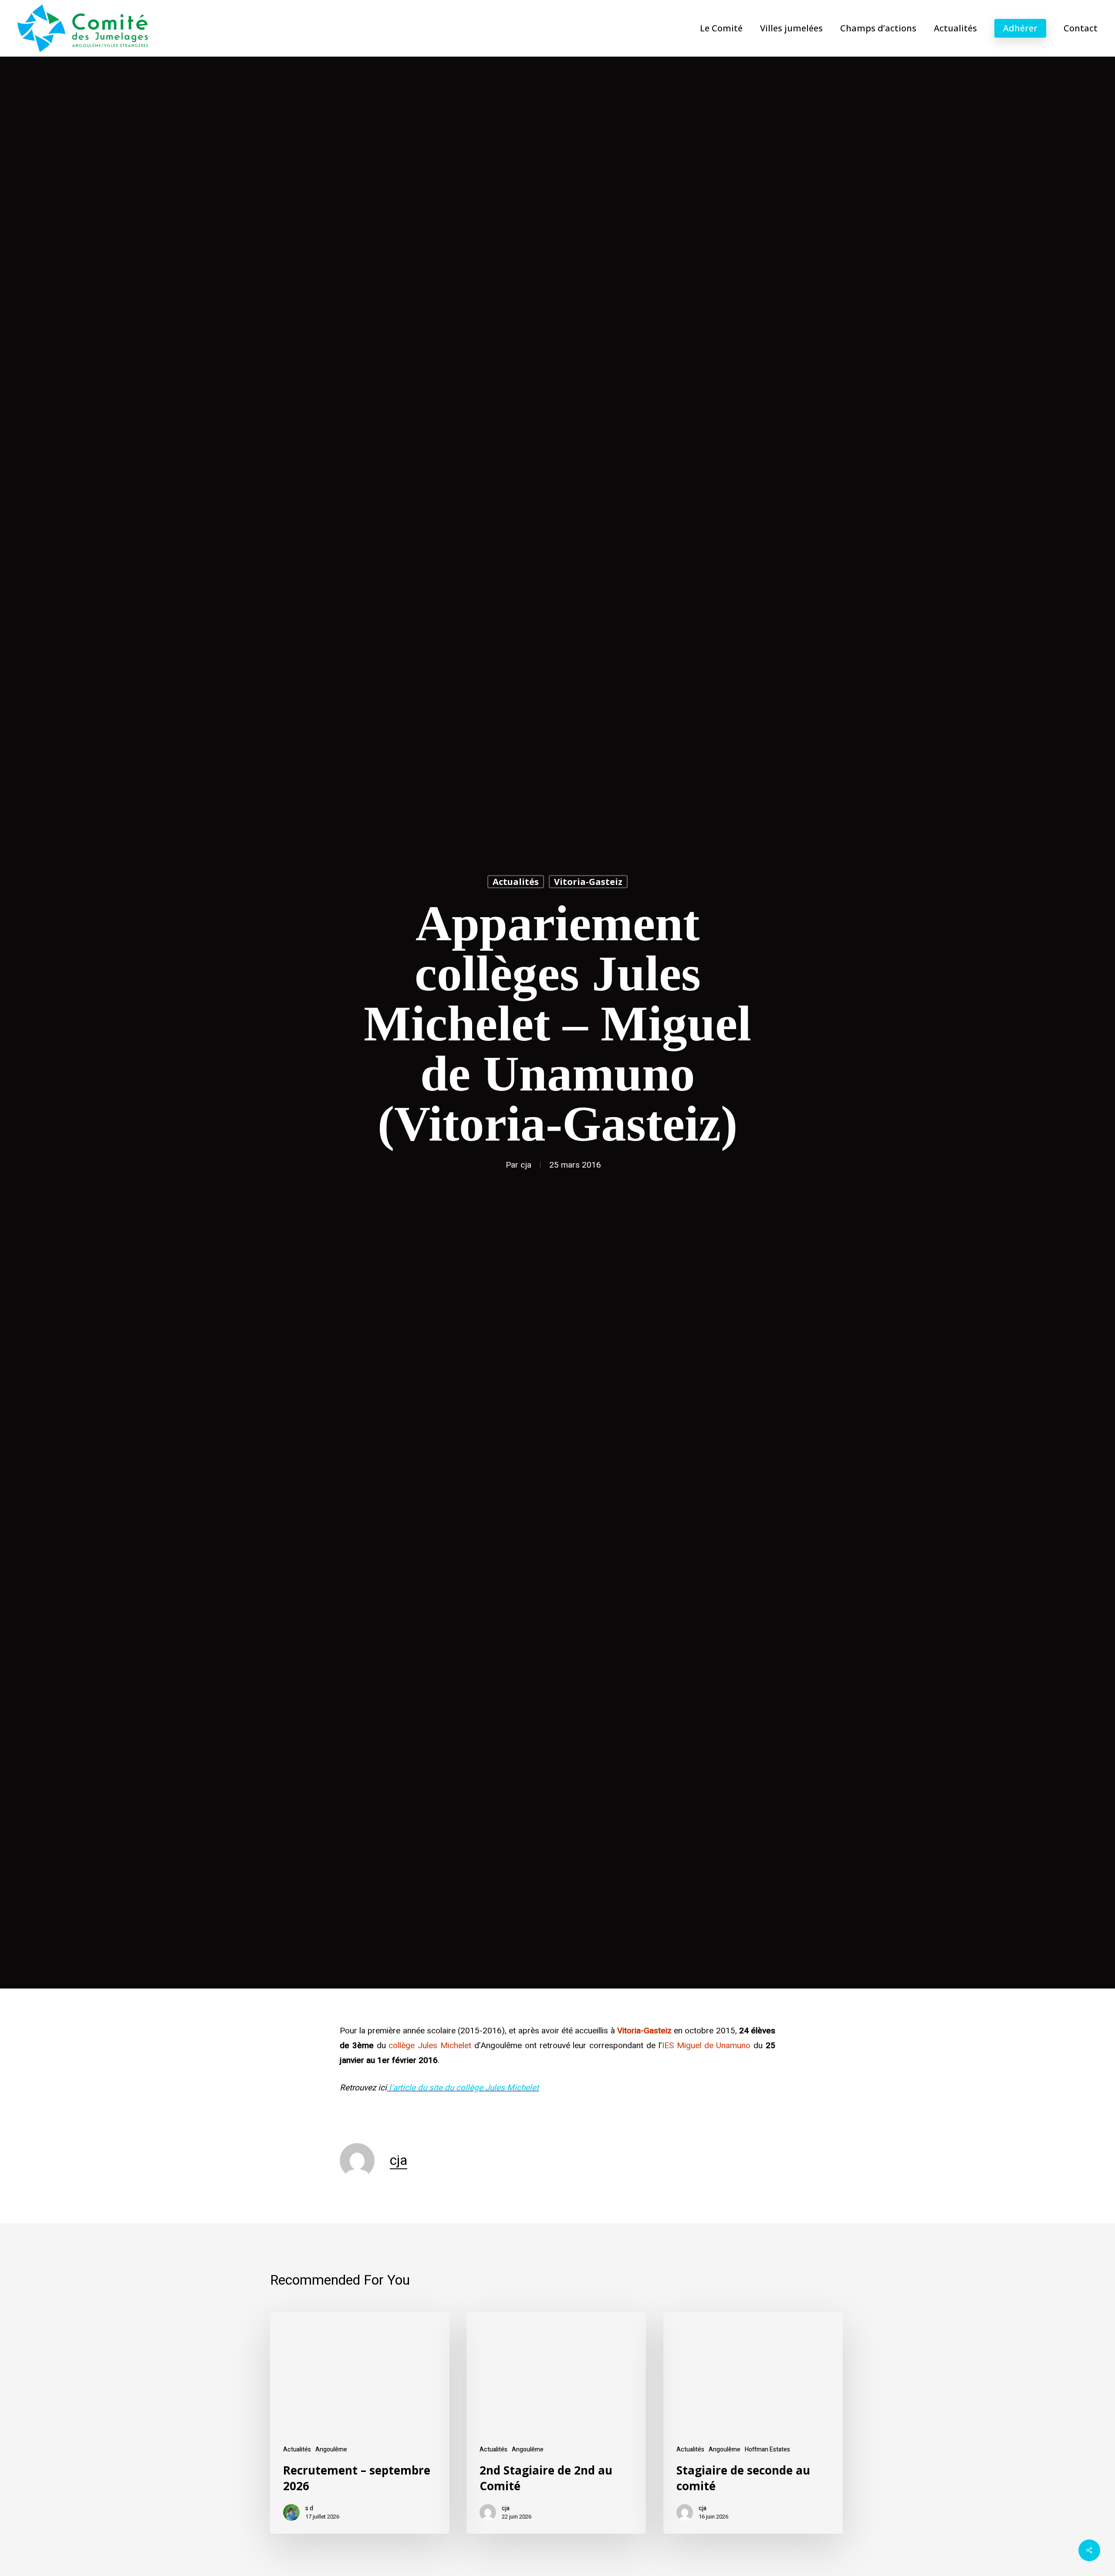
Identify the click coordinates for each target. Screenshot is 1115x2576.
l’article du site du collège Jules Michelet (464, 2088)
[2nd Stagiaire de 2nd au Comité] (556, 2423)
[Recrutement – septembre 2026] (360, 2423)
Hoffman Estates (767, 2449)
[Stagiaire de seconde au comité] (753, 2423)
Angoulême (331, 2449)
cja (526, 1165)
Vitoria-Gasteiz (588, 882)
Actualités (516, 882)
